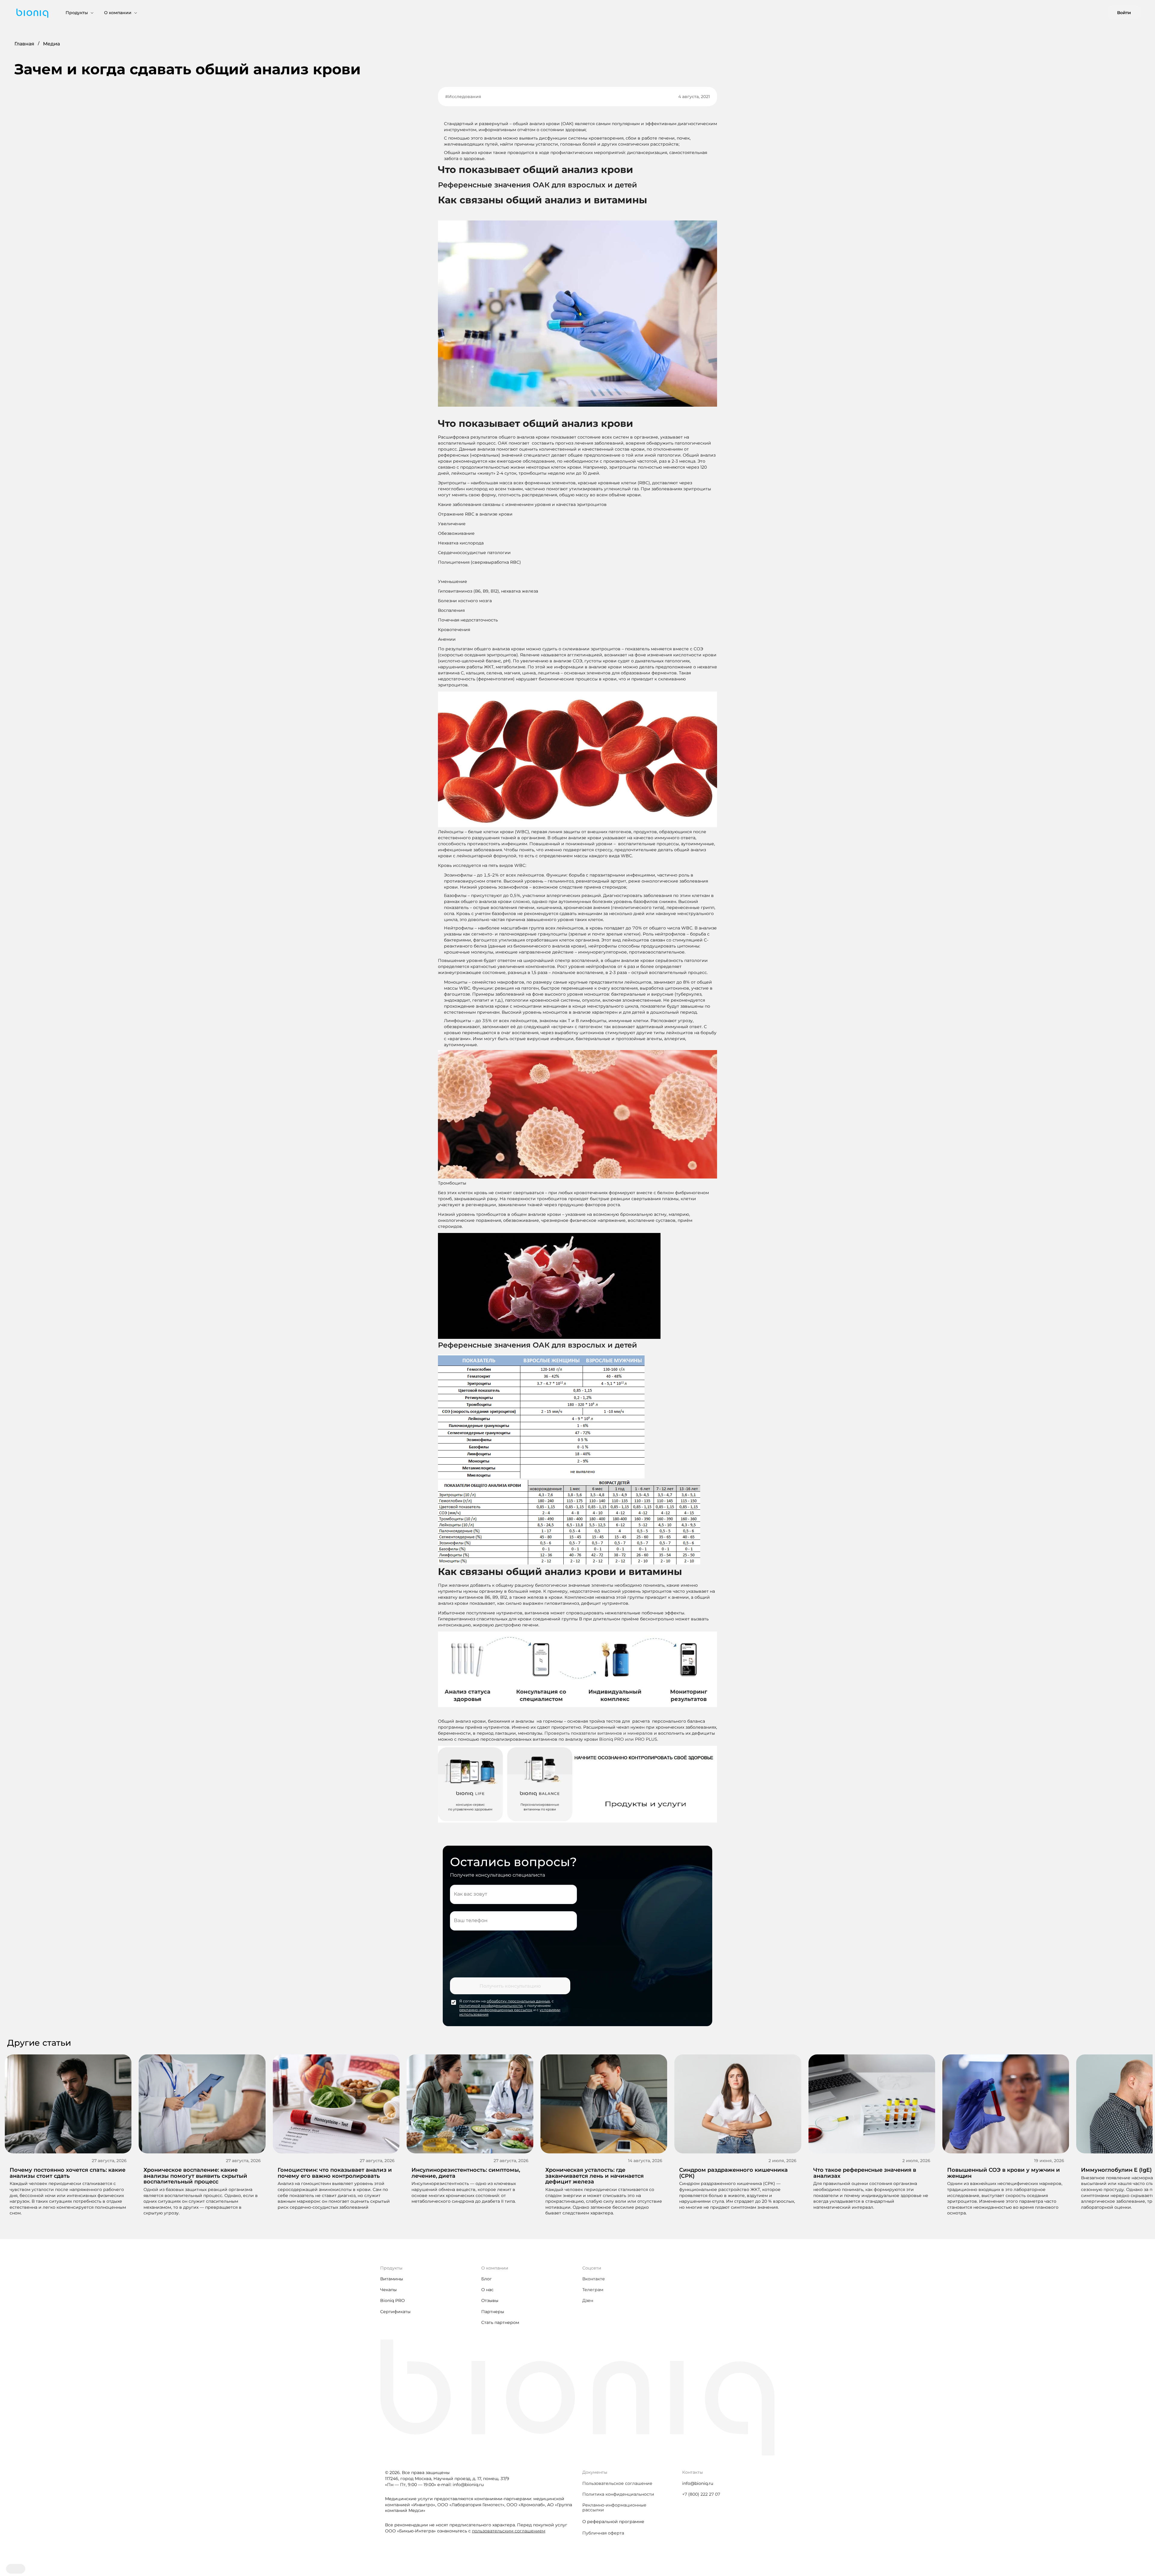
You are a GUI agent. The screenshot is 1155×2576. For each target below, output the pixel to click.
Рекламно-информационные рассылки (614, 2507)
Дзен (588, 2300)
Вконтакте (594, 2279)
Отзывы (490, 2300)
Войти (1124, 13)
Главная (24, 44)
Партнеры (493, 2312)
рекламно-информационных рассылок (496, 2010)
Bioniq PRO (393, 2300)
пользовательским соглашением (509, 2531)
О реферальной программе (613, 2522)
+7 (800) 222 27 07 (701, 2494)
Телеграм (593, 2290)
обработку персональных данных (518, 2001)
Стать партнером (500, 2322)
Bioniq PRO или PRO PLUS (628, 1739)
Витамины (392, 2279)
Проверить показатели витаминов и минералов (599, 1733)
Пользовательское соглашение (617, 2483)
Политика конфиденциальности (618, 2494)
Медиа (51, 44)
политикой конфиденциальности (491, 2006)
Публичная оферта (603, 2533)
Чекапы (388, 2290)
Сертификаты (395, 2312)
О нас (487, 2290)
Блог (487, 2279)
